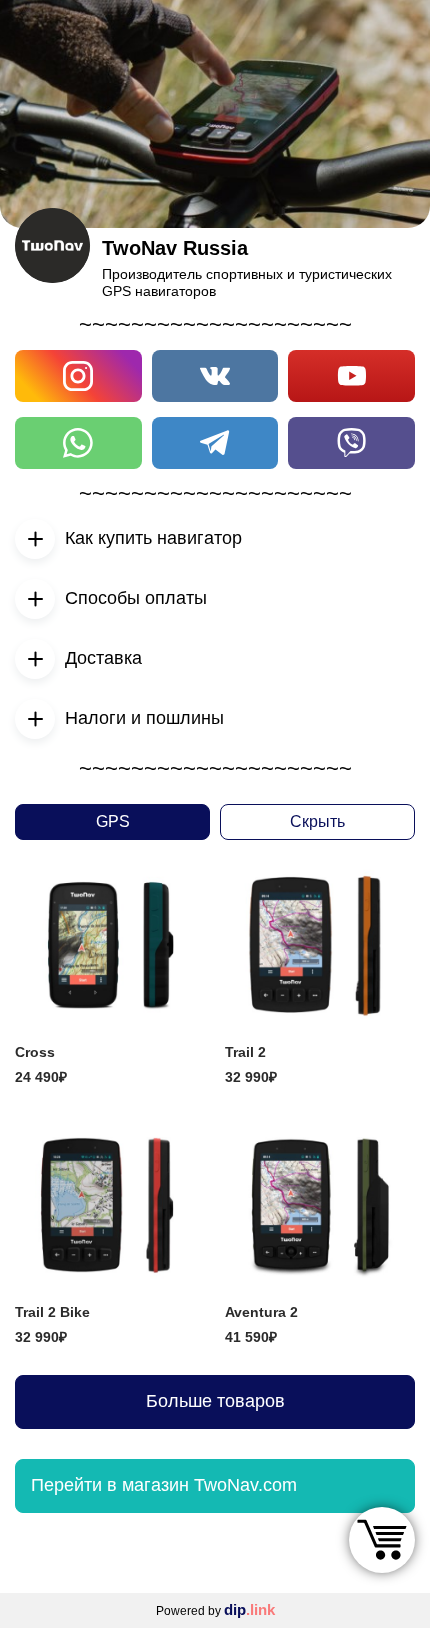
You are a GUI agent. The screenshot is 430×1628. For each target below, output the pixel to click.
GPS (113, 821)
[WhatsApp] (78, 443)
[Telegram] (215, 443)
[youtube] (351, 376)
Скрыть (317, 821)
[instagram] (78, 376)
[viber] (351, 443)
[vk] (215, 376)
